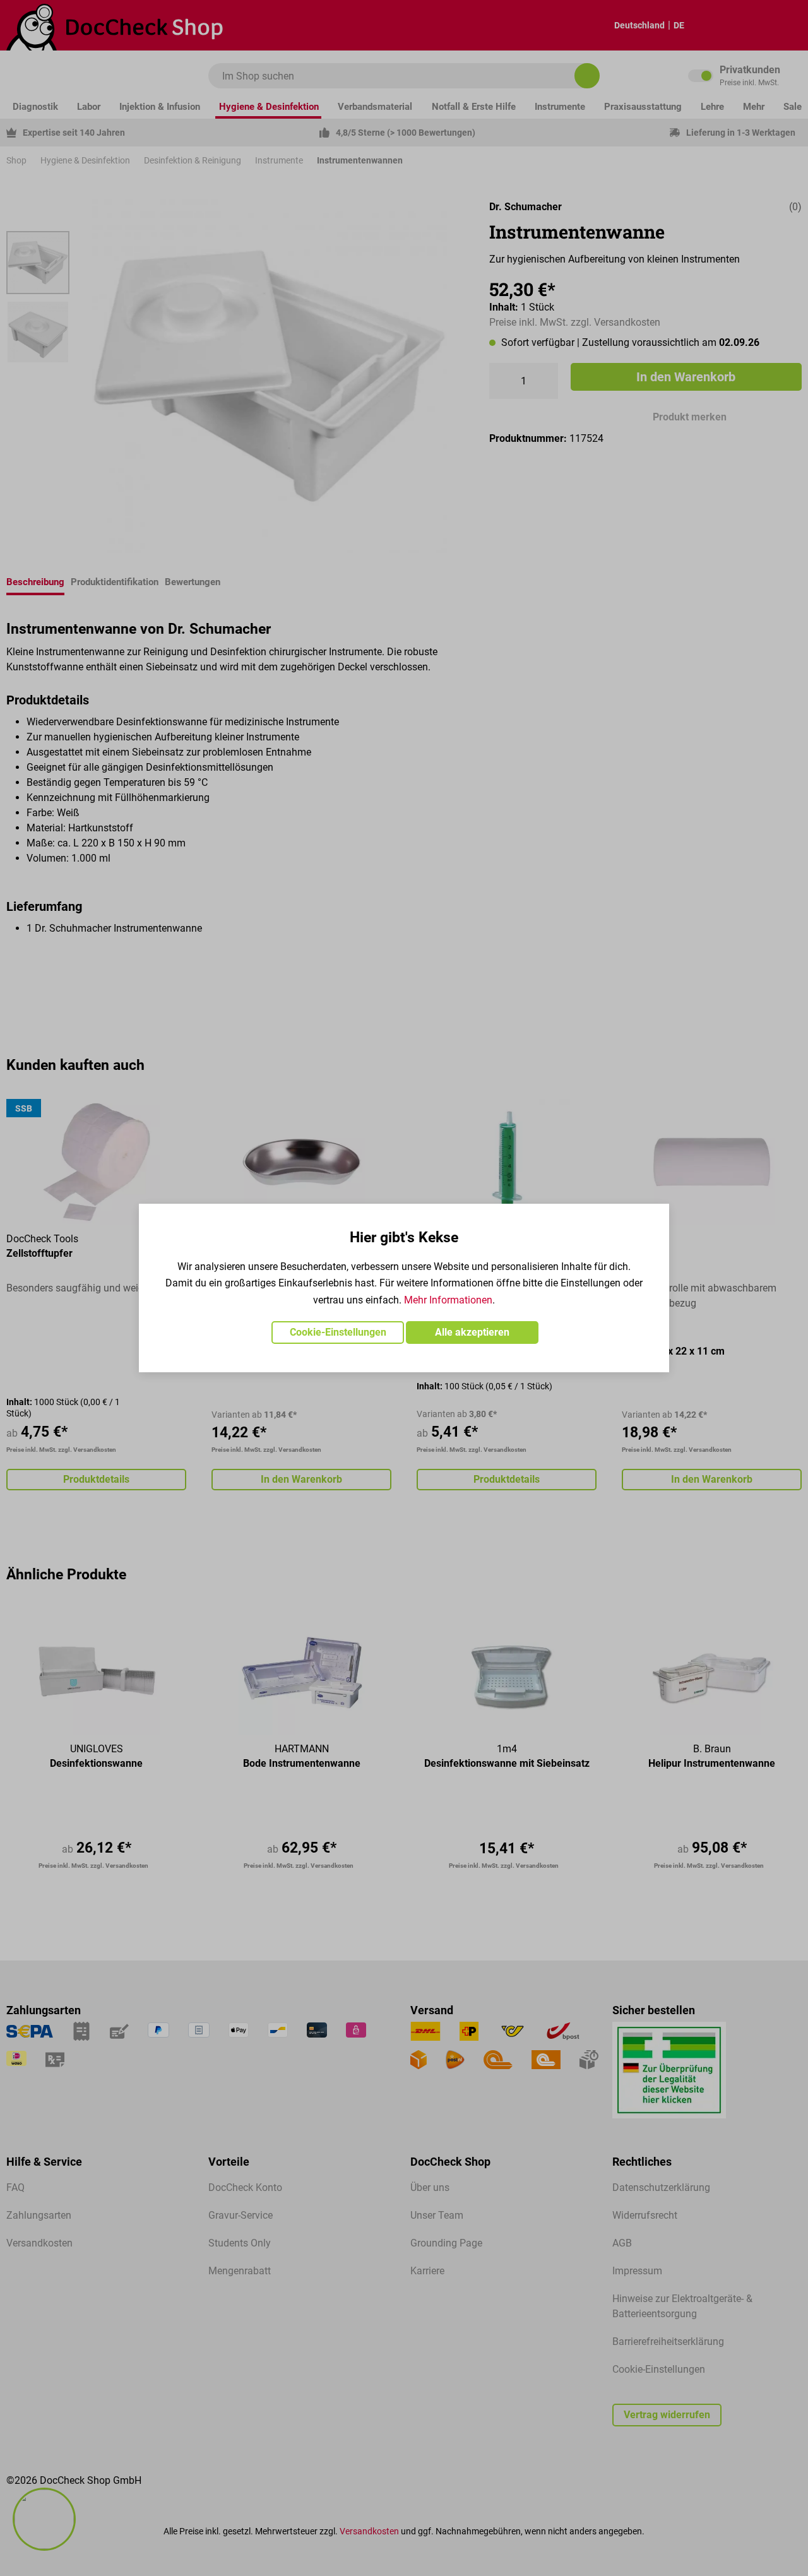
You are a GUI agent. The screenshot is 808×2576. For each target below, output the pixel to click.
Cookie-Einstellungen (338, 1332)
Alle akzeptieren (472, 1332)
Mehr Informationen (448, 1300)
